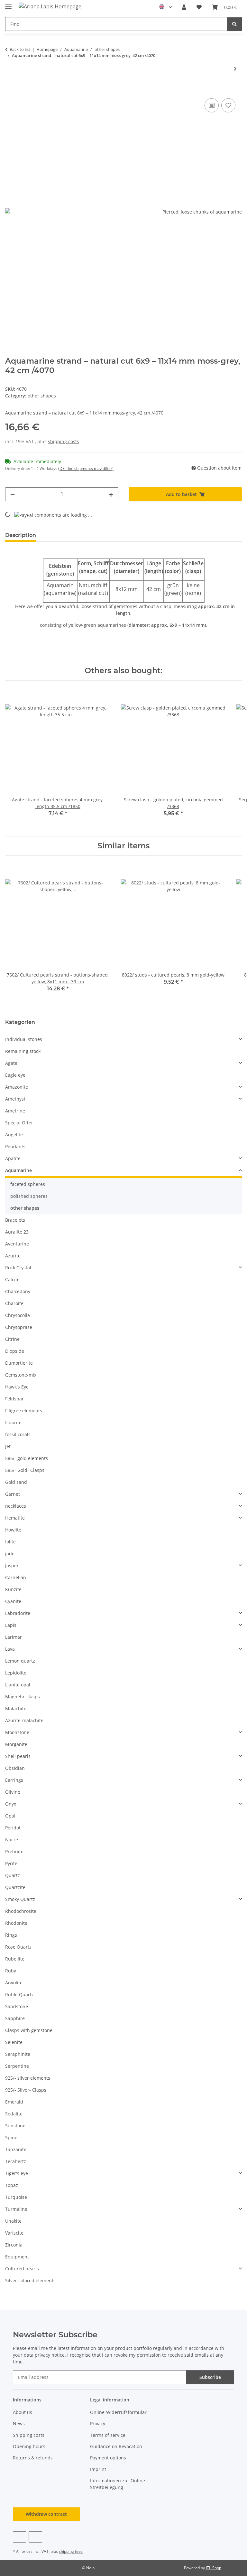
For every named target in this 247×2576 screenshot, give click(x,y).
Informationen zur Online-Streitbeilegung (118, 2484)
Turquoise (16, 2197)
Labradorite (18, 1613)
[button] (184, 7)
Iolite (10, 1542)
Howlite (13, 1530)
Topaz (12, 2185)
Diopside (15, 1351)
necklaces (16, 1506)
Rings (11, 1935)
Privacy (98, 2423)
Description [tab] (21, 535)
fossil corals (18, 1434)
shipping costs (64, 441)
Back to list (20, 49)
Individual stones (24, 1039)
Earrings (14, 1780)
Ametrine (15, 1111)
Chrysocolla (18, 1315)
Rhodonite (16, 1923)
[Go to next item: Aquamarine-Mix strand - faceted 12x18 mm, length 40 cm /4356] (235, 68)
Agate (11, 1063)
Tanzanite (16, 2149)
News (19, 2423)
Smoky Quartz (20, 1899)
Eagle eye (15, 1075)
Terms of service (108, 2435)
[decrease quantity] (13, 494)
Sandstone (17, 2006)
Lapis (11, 1625)
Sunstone (15, 2126)
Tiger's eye (17, 2173)
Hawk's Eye (17, 1387)
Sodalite (14, 2114)
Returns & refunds (33, 2458)
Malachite (16, 1708)
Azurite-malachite (24, 1720)
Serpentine (17, 2066)
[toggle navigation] (8, 4)
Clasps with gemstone (29, 2030)
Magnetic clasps (23, 1697)
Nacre (12, 1840)
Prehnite (14, 1851)
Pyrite (11, 1863)
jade (10, 1554)
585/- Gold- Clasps (25, 1470)
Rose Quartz (18, 1947)
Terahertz (16, 2161)
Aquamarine (18, 1170)
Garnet (13, 1494)
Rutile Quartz (19, 1994)
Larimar (14, 1637)
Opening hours (29, 2446)
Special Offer (19, 1123)
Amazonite (17, 1087)
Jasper (12, 1565)
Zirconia (14, 2245)
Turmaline (16, 2209)
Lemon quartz (20, 1661)
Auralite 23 (17, 1232)
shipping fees (71, 2551)
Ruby (11, 1971)
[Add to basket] (10, 90)
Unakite (13, 2221)
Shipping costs (29, 2435)
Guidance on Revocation (116, 2446)
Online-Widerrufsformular (118, 2412)
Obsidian (15, 1768)
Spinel (12, 2137)
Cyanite (13, 1601)
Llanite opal (18, 1685)
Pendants (15, 1146)
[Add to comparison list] (212, 105)
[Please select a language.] (165, 7)
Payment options (108, 2458)
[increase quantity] (111, 494)
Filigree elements (24, 1411)
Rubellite (15, 1959)
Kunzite (13, 1589)
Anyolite (14, 1983)
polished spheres (29, 1196)
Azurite (13, 1256)
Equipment (17, 2257)
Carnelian (16, 1577)
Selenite (14, 2042)
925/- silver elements (28, 2078)
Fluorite (13, 1422)
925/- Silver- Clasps (26, 2090)
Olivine (13, 1792)
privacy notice (50, 2355)
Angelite (14, 1135)
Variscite (14, 2233)
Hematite (15, 1518)
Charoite (14, 1303)
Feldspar (14, 1399)
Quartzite (15, 1887)
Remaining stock (23, 1051)
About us (23, 2412)
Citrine (12, 1339)
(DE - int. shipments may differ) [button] (86, 468)
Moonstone (17, 1732)
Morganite (16, 1744)
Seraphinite (18, 2054)
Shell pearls (18, 1756)
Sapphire (15, 2018)
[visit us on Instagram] (35, 2537)
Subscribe (210, 2377)
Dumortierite (19, 1363)
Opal (10, 1816)
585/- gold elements (27, 1458)
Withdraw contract (46, 2514)
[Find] (234, 24)
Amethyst (15, 1099)
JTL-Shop (214, 2568)
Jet (8, 1446)
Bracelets (15, 1220)
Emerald (14, 2102)
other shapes (42, 396)
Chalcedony (18, 1291)
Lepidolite (16, 1673)
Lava (10, 1649)
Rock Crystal (18, 1268)
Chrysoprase (19, 1327)
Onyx (11, 1804)
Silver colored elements (30, 2280)
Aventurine (17, 1244)
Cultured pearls (22, 2269)
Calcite (12, 1279)
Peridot (13, 1828)
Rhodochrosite (21, 1911)
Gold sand (16, 1482)
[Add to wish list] (228, 105)
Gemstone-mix (21, 1375)
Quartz (13, 1875)
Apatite (13, 1158)
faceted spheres (28, 1184)
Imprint (98, 2469)
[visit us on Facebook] (19, 2537)
